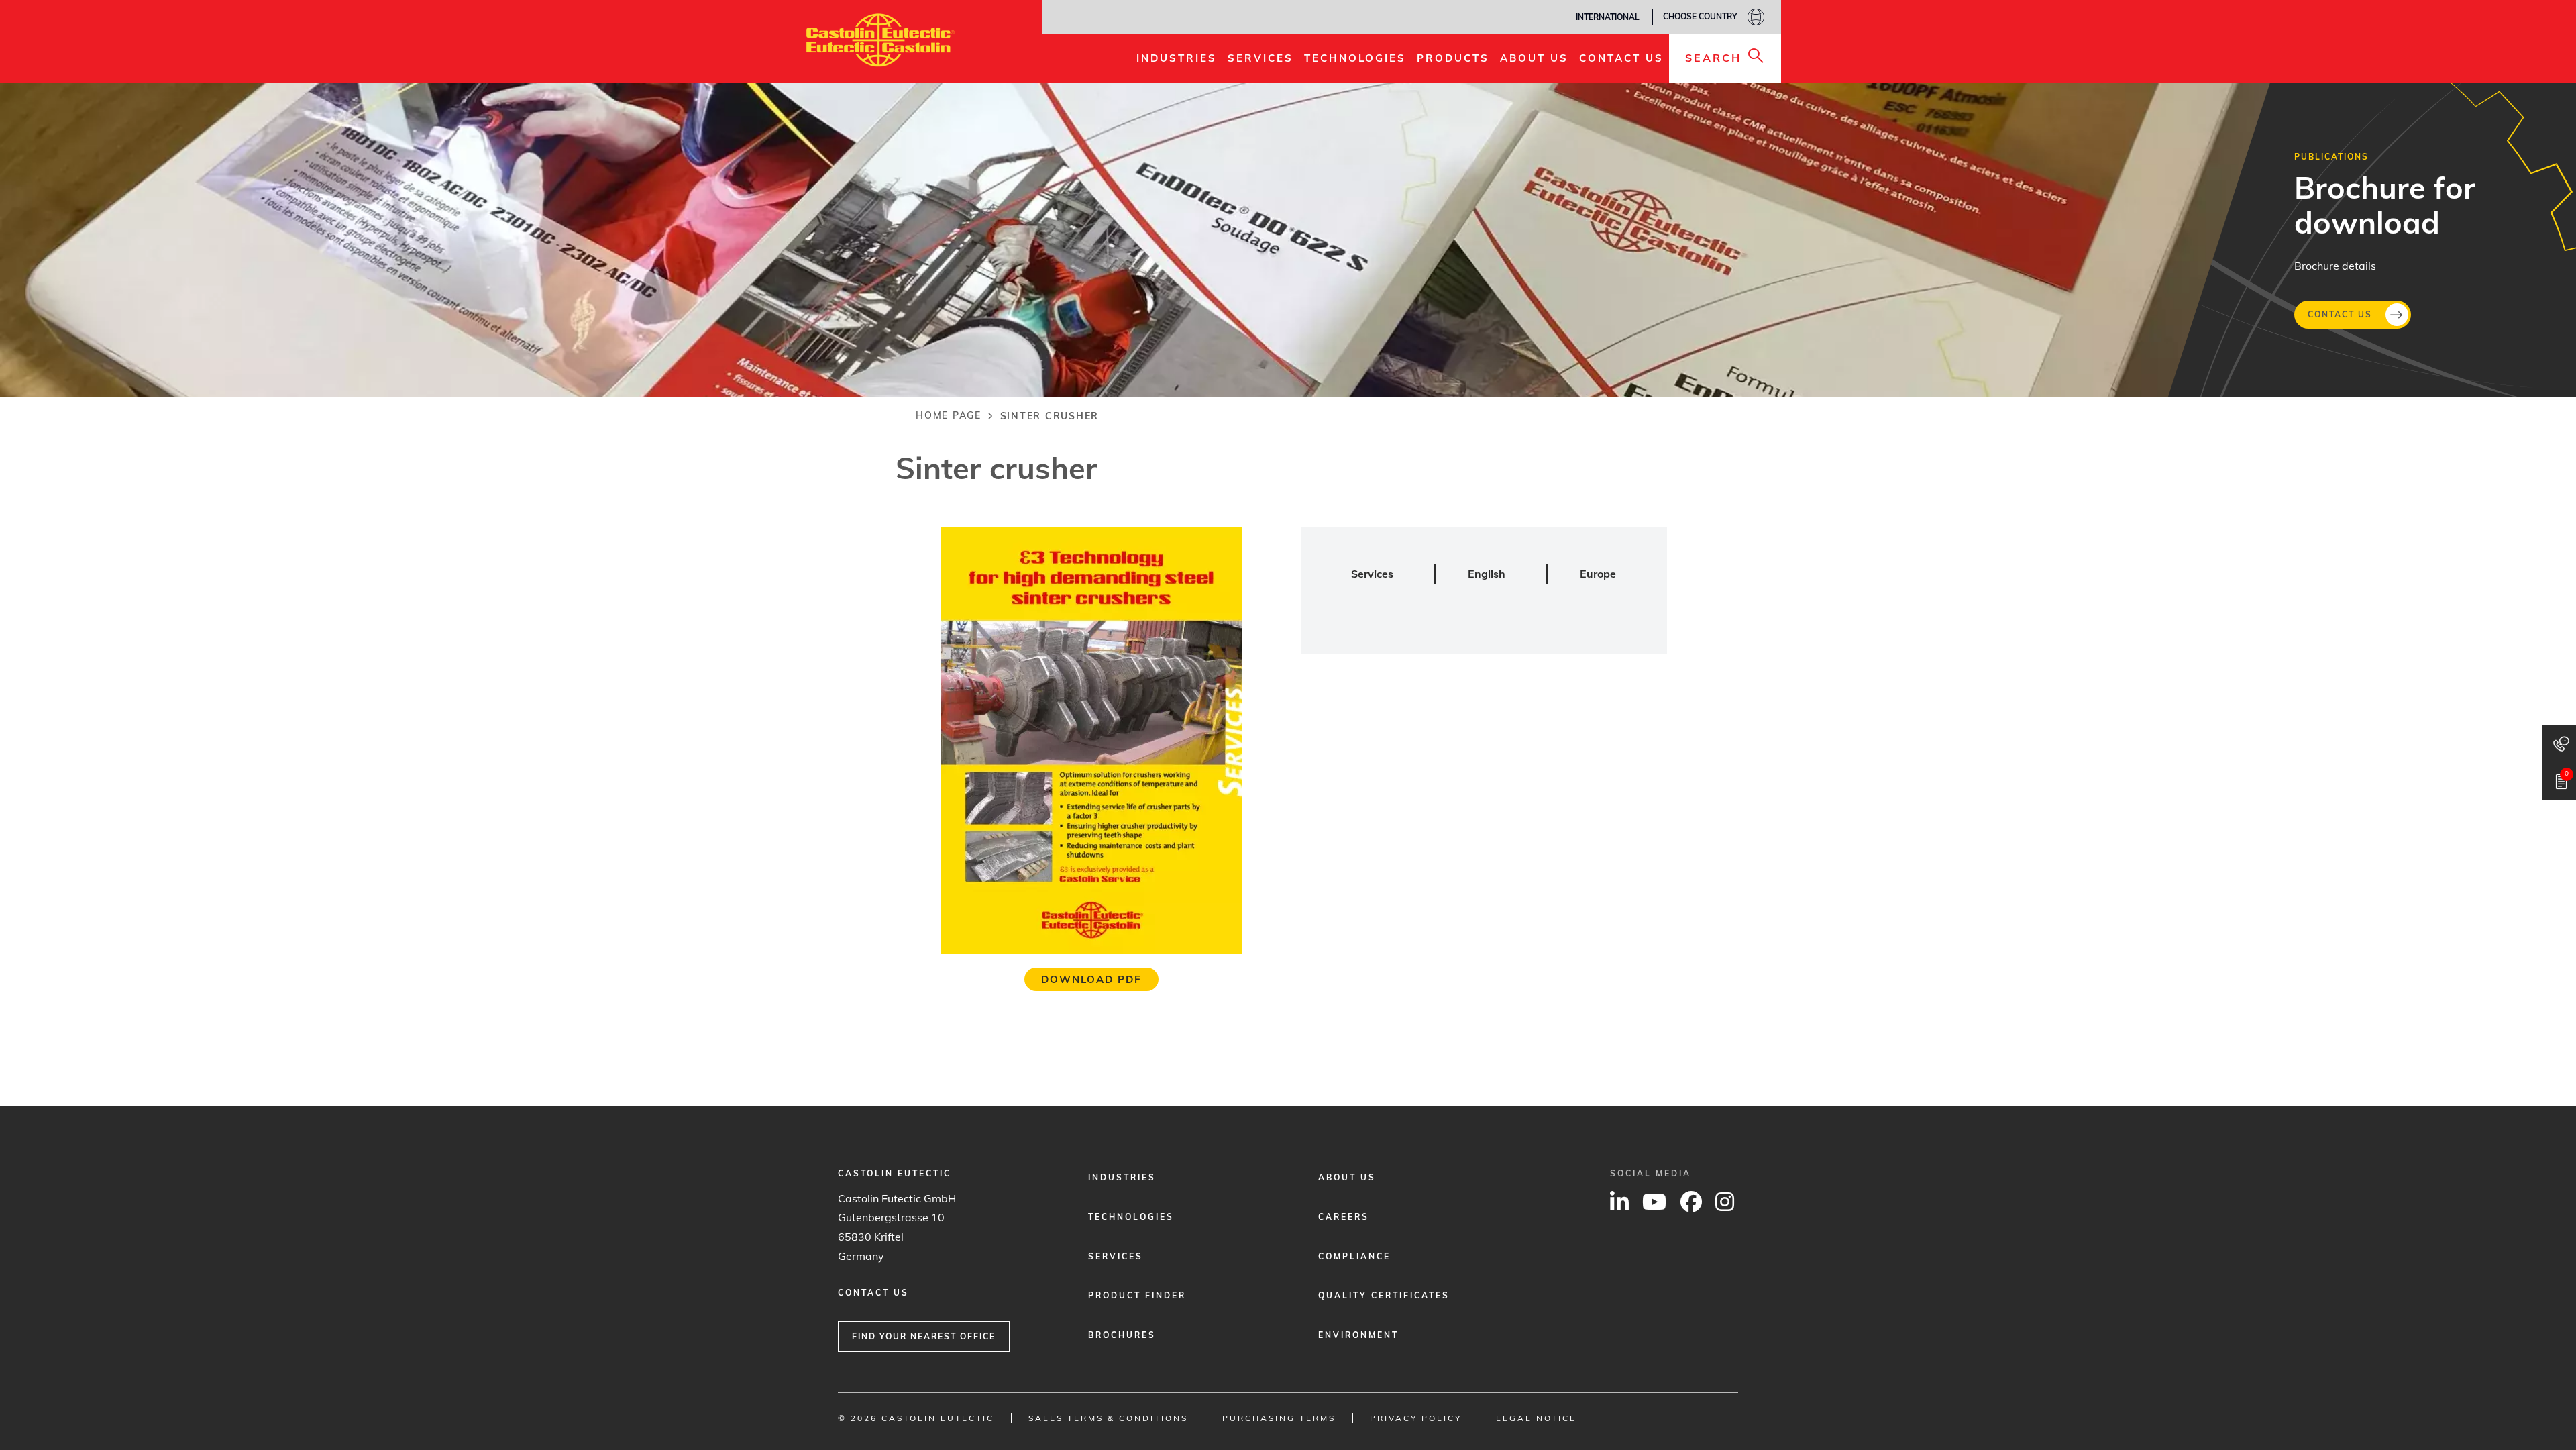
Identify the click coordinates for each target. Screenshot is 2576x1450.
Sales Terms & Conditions (1108, 1418)
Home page (949, 415)
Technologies (1131, 1217)
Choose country (1700, 16)
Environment (1358, 1335)
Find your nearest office (924, 1336)
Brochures (1122, 1335)
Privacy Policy (1416, 1418)
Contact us (2340, 314)
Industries (1122, 1177)
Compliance (1354, 1256)
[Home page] (880, 40)
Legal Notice (1536, 1418)
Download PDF (1091, 979)
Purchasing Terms (1279, 1418)
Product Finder (1137, 1295)
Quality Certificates (1384, 1295)
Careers (1344, 1217)
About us (1347, 1177)
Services (1116, 1256)
